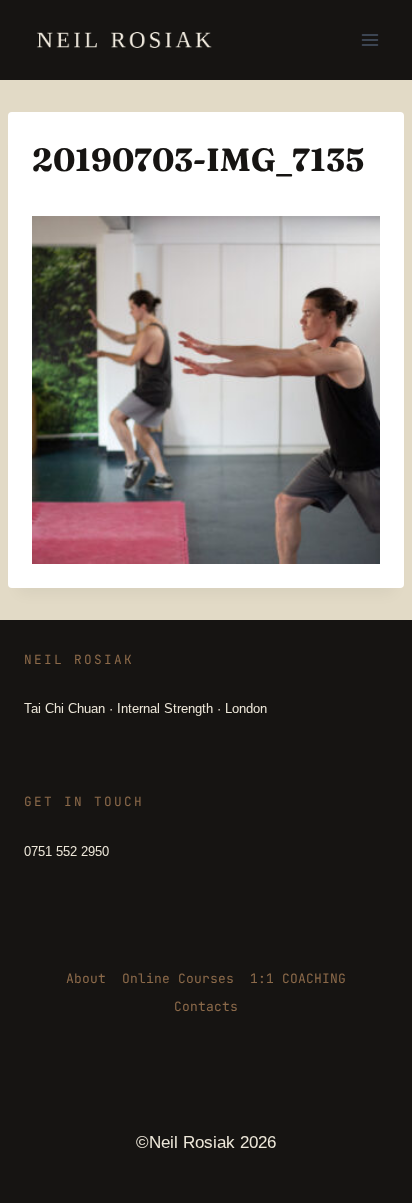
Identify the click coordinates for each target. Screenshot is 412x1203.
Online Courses (178, 978)
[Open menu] (369, 39)
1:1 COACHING (298, 978)
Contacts (206, 1006)
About (86, 978)
